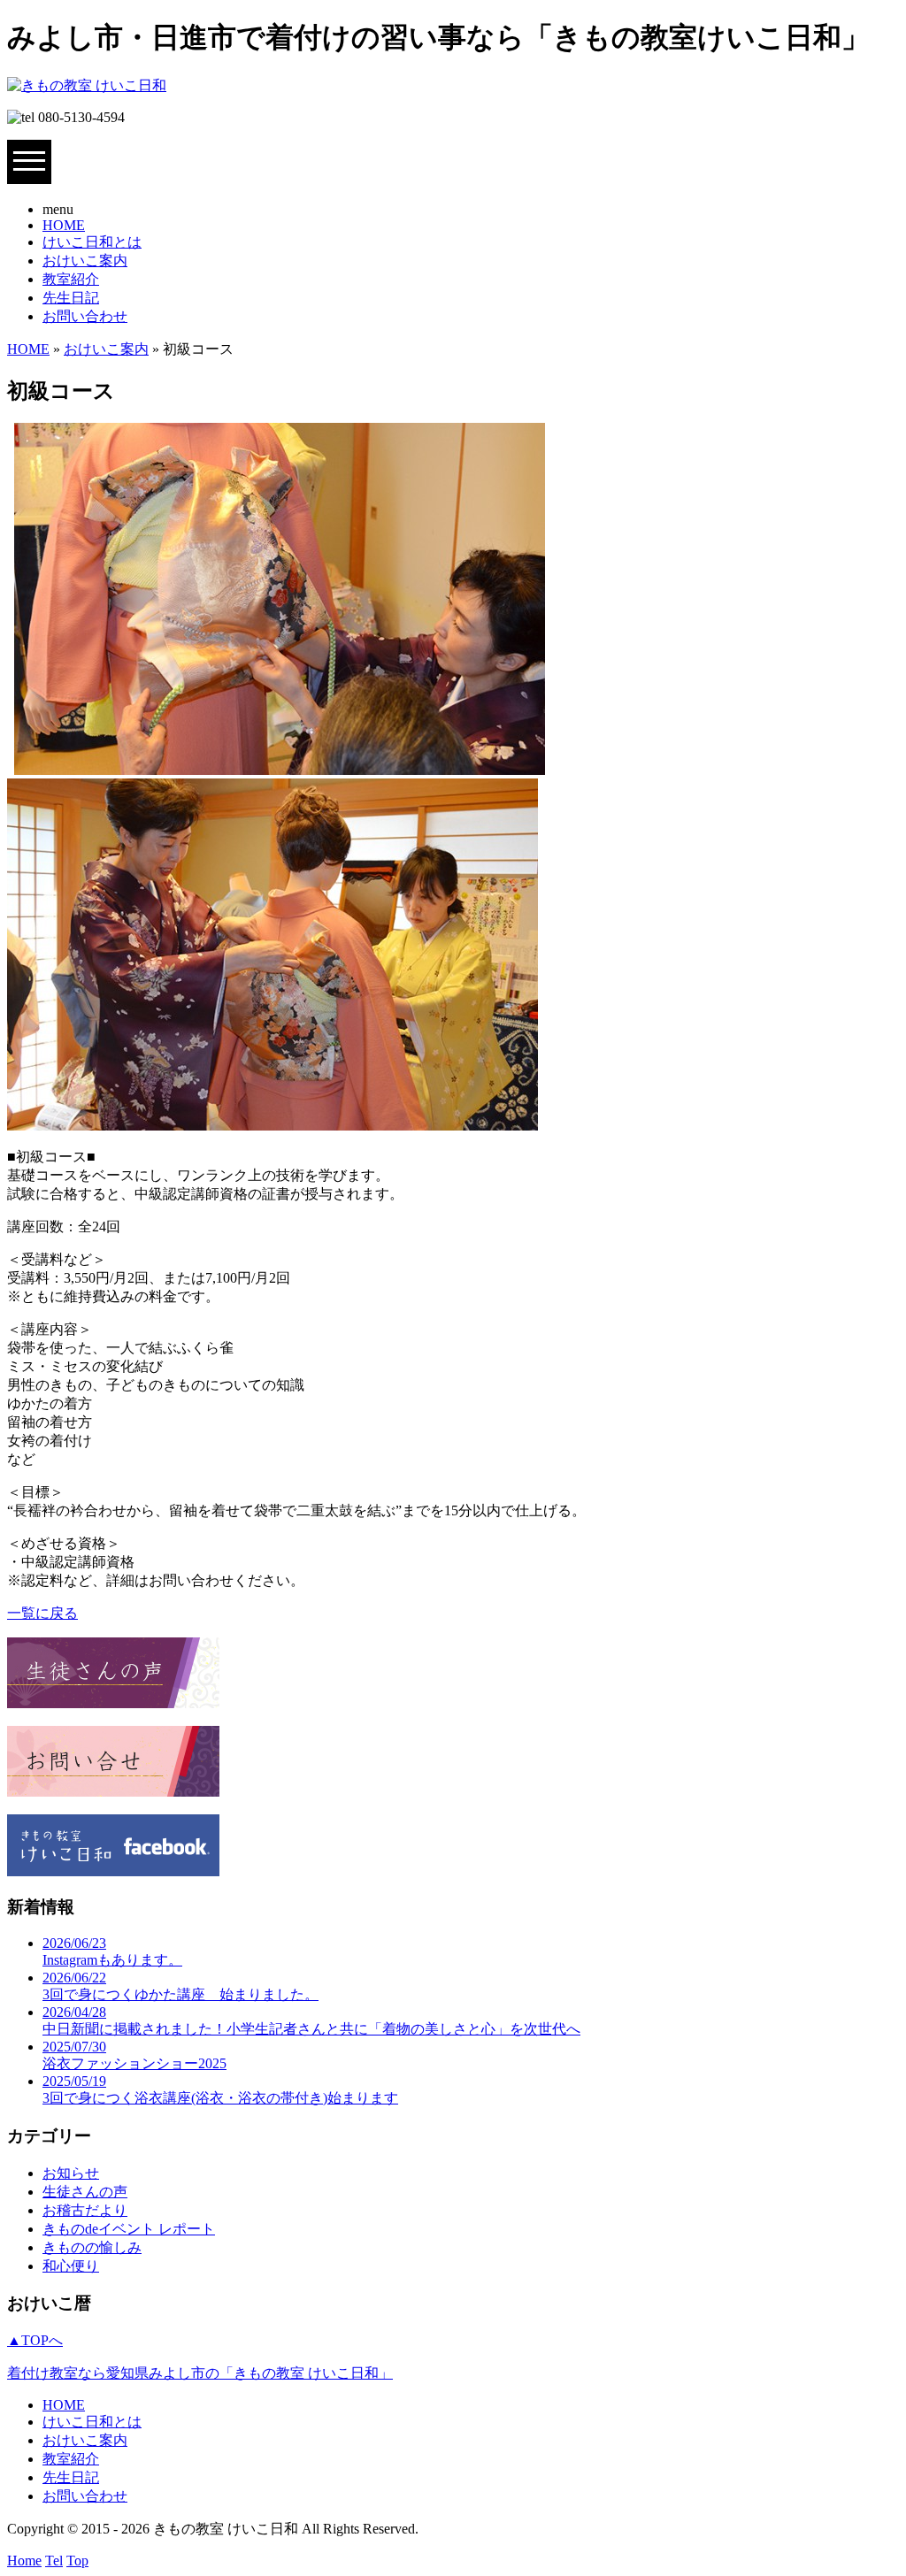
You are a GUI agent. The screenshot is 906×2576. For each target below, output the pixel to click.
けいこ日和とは (92, 242)
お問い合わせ (85, 316)
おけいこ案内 (85, 261)
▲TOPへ (35, 2340)
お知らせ (71, 2173)
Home (24, 2561)
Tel (54, 2561)
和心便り (71, 2266)
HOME (64, 225)
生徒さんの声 (85, 2192)
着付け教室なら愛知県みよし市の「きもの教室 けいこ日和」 (200, 2373)
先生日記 (71, 298)
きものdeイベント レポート (129, 2229)
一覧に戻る (42, 1613)
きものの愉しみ (92, 2247)
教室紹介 (71, 279)
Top (77, 2561)
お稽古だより (85, 2210)
